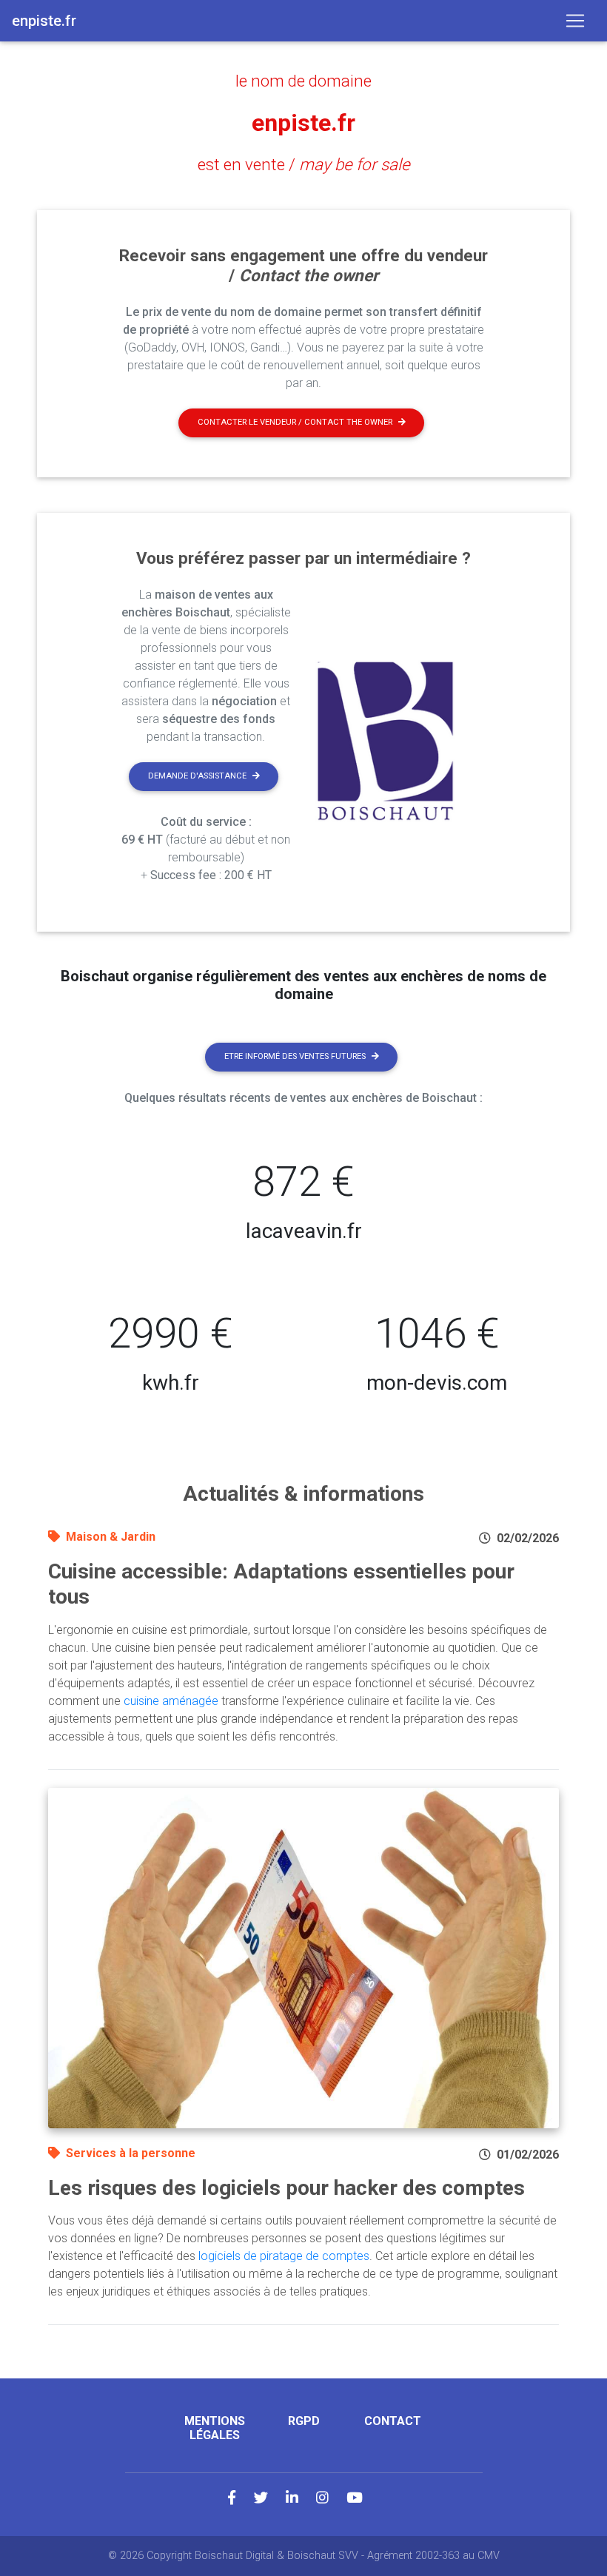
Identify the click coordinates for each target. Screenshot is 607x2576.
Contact (393, 2421)
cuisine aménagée (171, 1701)
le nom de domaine (303, 81)
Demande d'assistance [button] (197, 776)
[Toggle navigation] (575, 21)
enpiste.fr (303, 123)
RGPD (304, 2421)
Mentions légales (215, 2428)
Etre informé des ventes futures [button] (295, 1056)
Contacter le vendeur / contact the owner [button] (295, 422)
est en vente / (304, 164)
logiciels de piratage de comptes (284, 2256)
